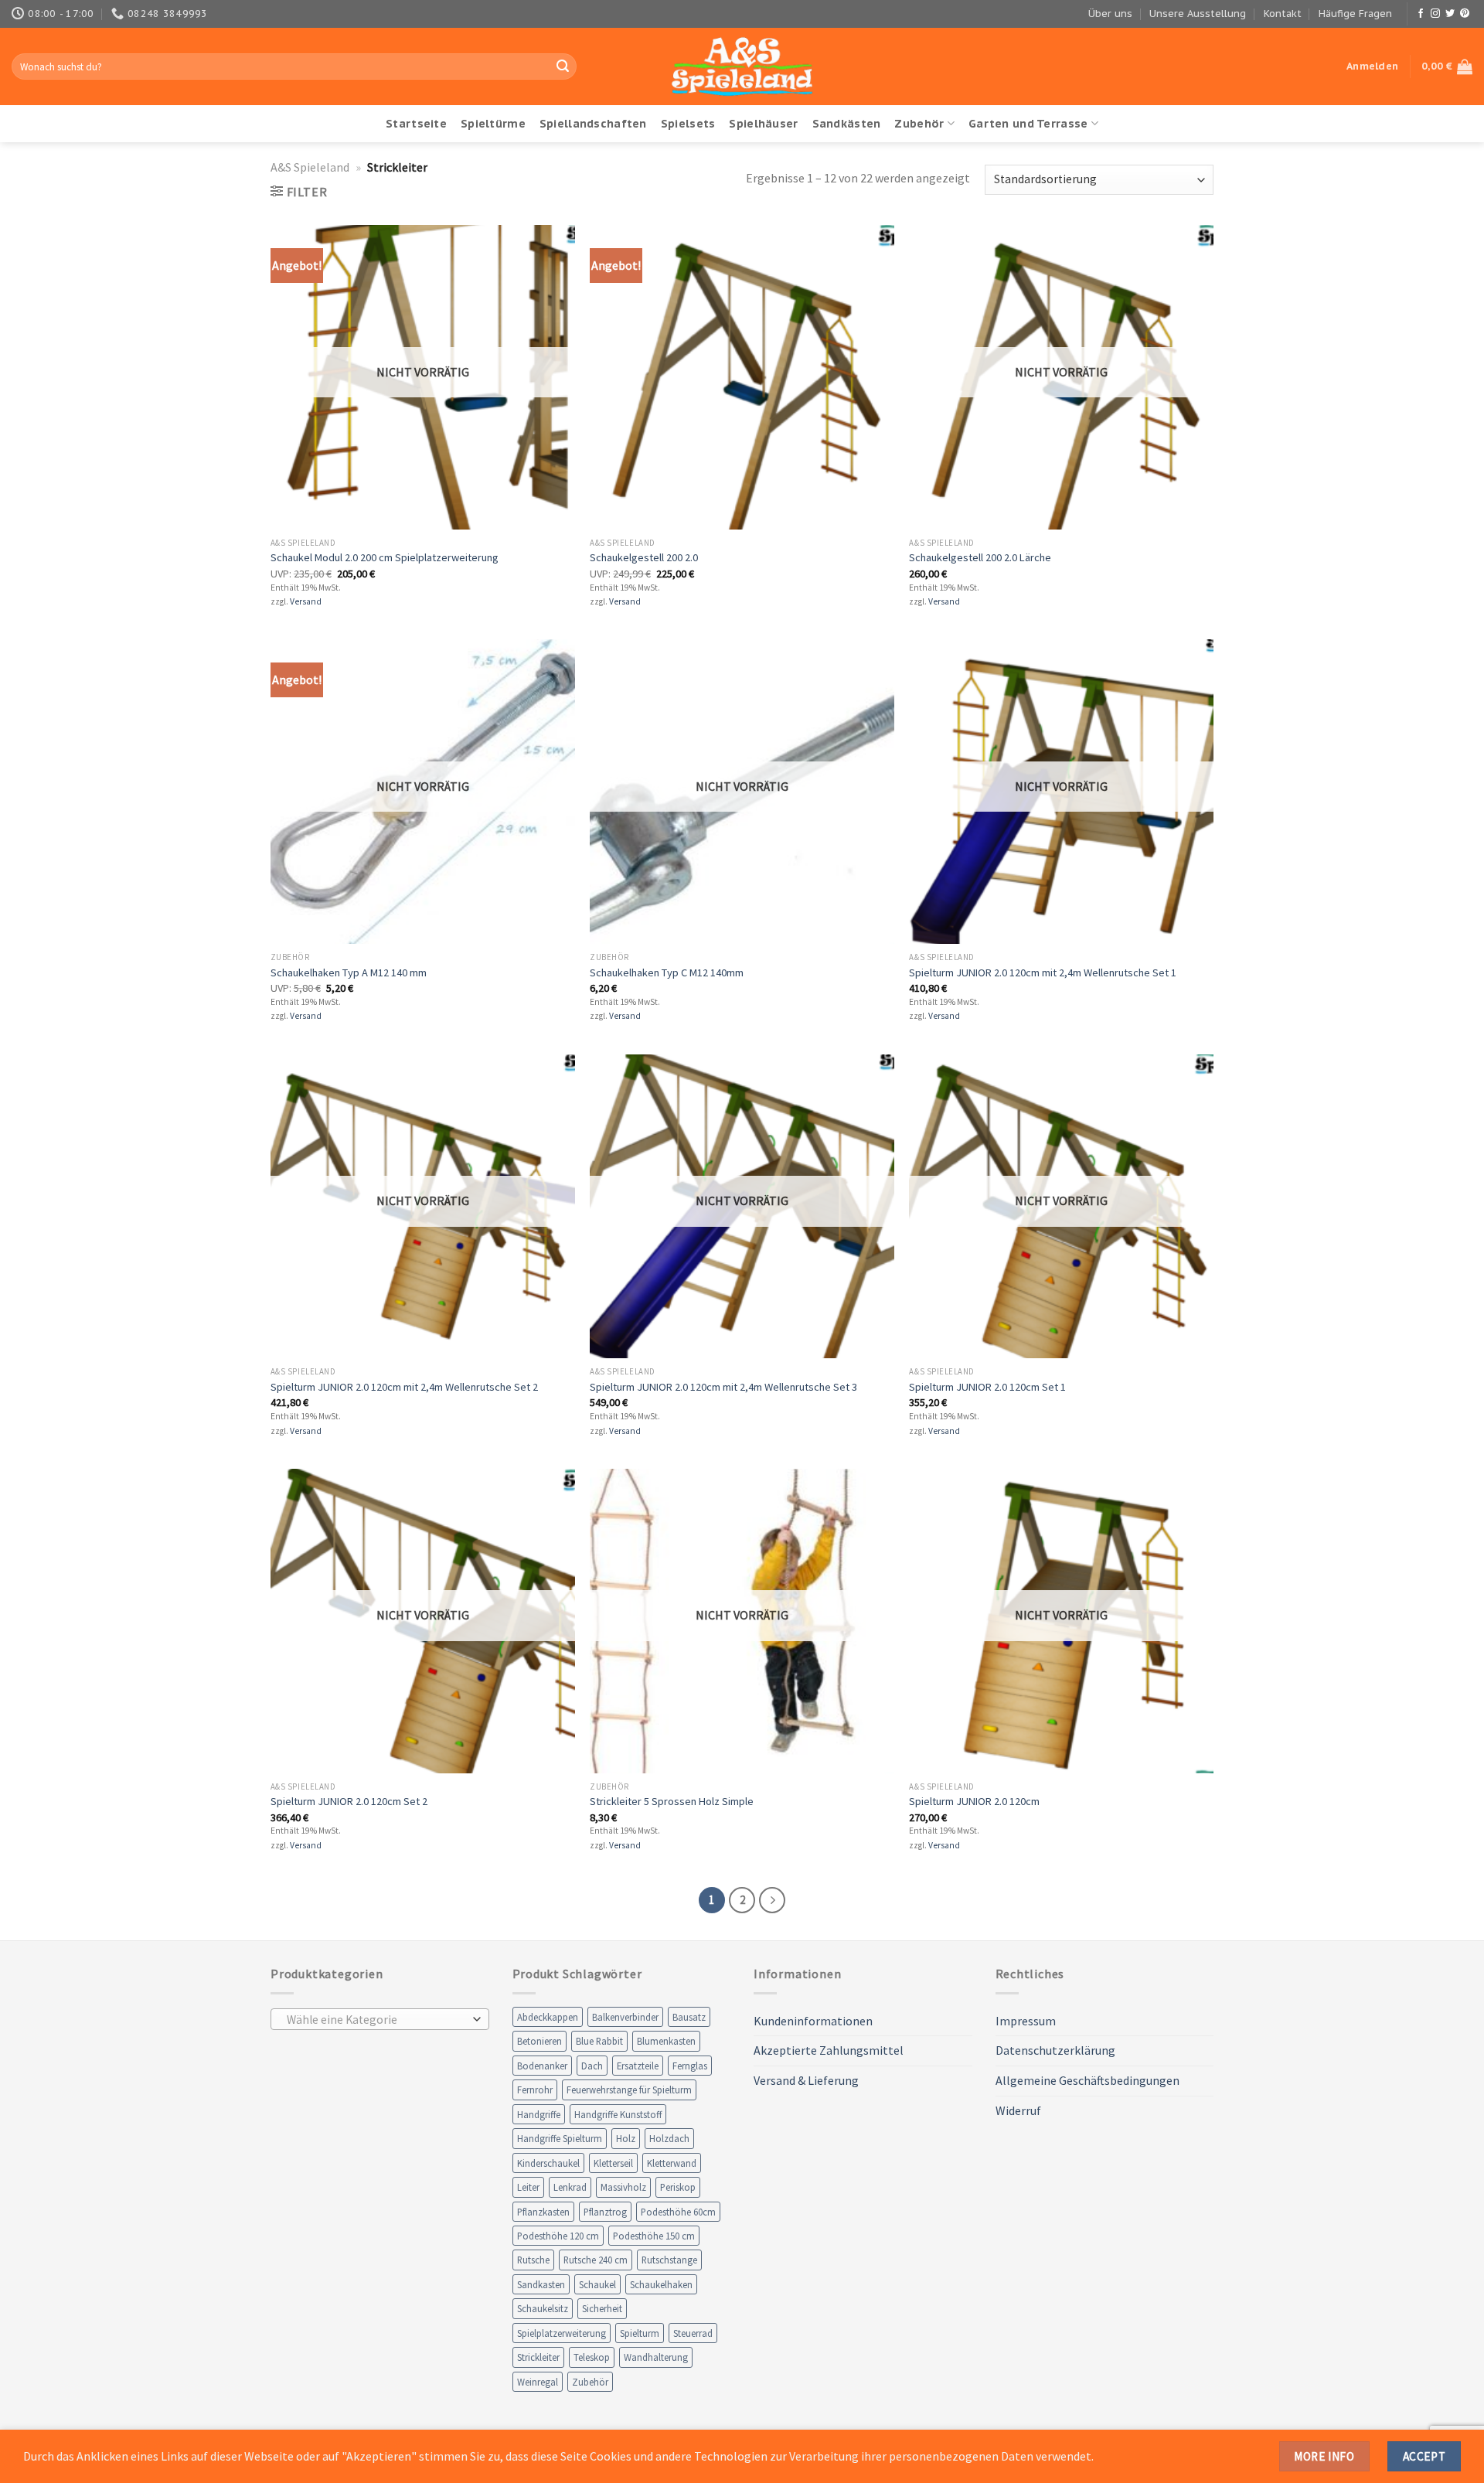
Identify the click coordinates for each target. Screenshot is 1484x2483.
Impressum (1026, 2021)
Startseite (416, 123)
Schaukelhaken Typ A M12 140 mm (349, 972)
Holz (626, 2138)
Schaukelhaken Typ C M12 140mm (667, 972)
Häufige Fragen (1355, 14)
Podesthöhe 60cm (678, 2212)
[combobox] (380, 2019)
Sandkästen (847, 123)
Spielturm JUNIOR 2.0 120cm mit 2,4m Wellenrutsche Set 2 (404, 1387)
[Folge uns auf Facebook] (1421, 14)
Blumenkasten (666, 2041)
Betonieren (539, 2041)
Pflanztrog (605, 2212)
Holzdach (669, 2138)
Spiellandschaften (593, 123)
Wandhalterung (656, 2357)
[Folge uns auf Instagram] (1435, 14)
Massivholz (623, 2187)
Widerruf (1018, 2110)
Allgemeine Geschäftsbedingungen (1087, 2080)
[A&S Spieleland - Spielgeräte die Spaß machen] (742, 67)
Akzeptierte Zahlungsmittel (829, 2050)
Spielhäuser (763, 123)
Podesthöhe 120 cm (558, 2236)
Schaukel (597, 2284)
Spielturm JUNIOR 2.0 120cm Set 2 (349, 1801)
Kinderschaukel (548, 2163)
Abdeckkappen (548, 2017)
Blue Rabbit (599, 2041)
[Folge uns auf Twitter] (1450, 14)
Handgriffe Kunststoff (618, 2114)
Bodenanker (542, 2066)
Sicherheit (602, 2308)
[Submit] (563, 66)
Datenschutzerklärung (1055, 2050)
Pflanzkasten (543, 2212)
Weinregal (538, 2382)
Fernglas (690, 2066)
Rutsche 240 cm (596, 2260)
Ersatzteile (638, 2066)
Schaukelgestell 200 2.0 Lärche (980, 557)
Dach (592, 2066)
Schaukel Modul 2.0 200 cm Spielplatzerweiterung (385, 557)
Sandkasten (541, 2284)
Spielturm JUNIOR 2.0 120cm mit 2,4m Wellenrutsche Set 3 (723, 1387)
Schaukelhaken (661, 2284)
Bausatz (689, 2017)
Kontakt (1283, 14)
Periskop (678, 2187)
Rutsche (533, 2260)
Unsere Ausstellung (1198, 14)
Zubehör (919, 123)
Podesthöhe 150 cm (654, 2236)
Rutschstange (669, 2260)
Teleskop (592, 2357)
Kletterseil (613, 2163)
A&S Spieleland (310, 167)
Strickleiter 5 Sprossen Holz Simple (672, 1801)
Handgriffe (539, 2114)
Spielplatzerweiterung (562, 2333)
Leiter (528, 2187)
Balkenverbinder (625, 2017)
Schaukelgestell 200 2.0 (644, 557)
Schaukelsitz (543, 2308)
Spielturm (640, 2333)
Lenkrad (570, 2187)
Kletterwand (672, 2163)
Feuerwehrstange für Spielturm (629, 2090)
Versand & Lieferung (806, 2080)
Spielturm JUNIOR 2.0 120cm (974, 1801)
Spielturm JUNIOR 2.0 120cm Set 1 (987, 1387)
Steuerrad (693, 2333)
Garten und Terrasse (1028, 123)
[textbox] (376, 2020)
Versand (306, 601)
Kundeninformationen (813, 2021)
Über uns (1110, 14)
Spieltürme (493, 123)
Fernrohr (535, 2090)
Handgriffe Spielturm (560, 2138)
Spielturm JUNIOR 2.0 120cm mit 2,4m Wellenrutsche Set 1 (1043, 972)
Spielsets (688, 123)
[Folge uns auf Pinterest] (1465, 14)
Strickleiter (538, 2357)
